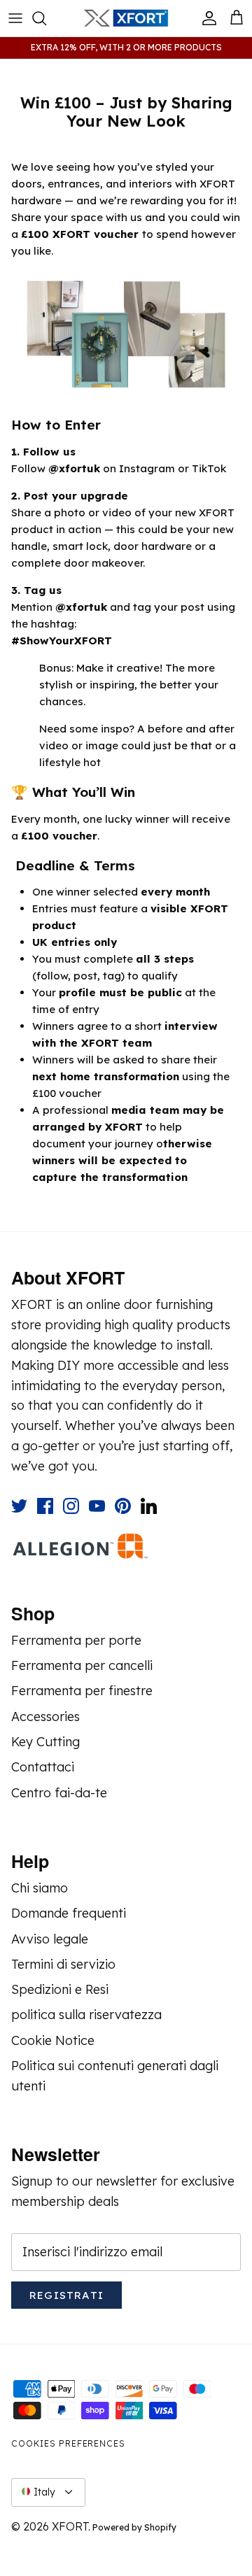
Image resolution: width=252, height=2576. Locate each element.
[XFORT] (126, 18)
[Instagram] (71, 1506)
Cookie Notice (53, 2040)
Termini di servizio (63, 1964)
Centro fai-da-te (59, 1793)
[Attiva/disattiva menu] (15, 18)
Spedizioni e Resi (60, 1989)
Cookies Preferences (68, 2443)
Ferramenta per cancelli (82, 1665)
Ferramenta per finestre (82, 1691)
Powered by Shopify (134, 2527)
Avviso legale (50, 1939)
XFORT (70, 2526)
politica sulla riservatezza (86, 2015)
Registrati (66, 2295)
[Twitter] (19, 1506)
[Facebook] (45, 1506)
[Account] (206, 18)
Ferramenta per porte (76, 1640)
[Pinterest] (123, 1506)
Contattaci (43, 1767)
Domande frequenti (69, 1913)
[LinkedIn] (149, 1506)
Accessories (45, 1717)
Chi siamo (40, 1888)
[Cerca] (46, 18)
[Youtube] (97, 1506)
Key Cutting (45, 1742)
